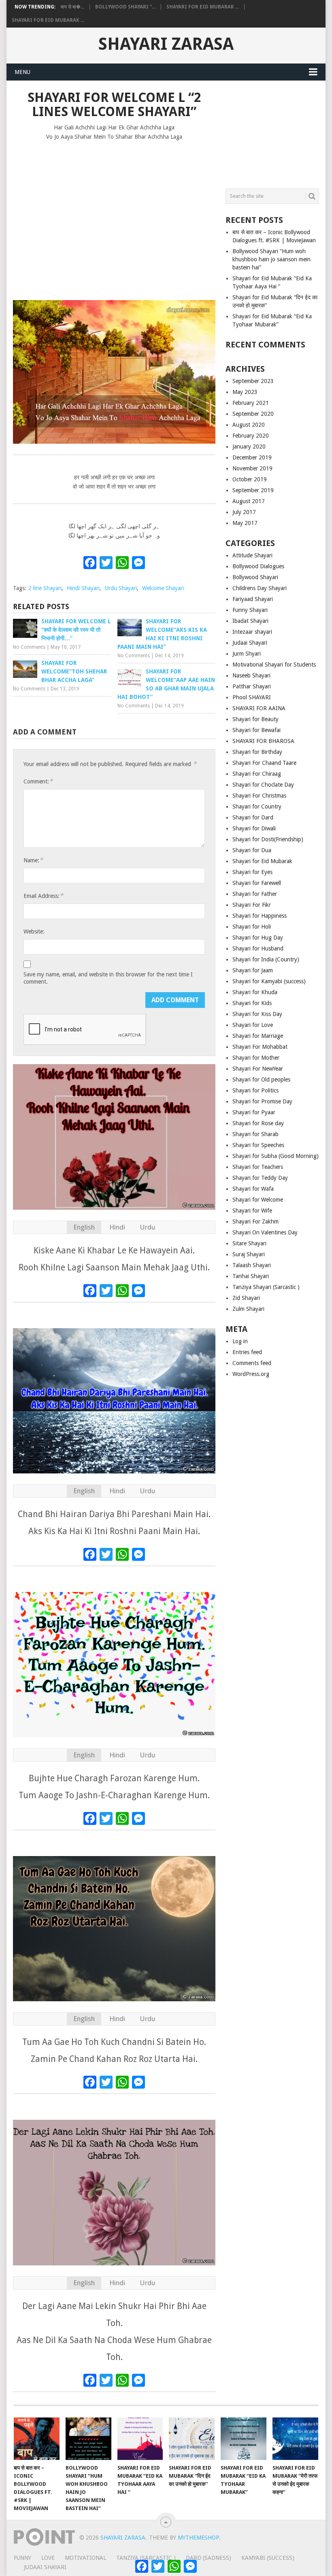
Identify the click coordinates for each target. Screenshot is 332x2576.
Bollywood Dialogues (258, 566)
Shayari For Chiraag (257, 774)
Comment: (38, 781)
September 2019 (253, 490)
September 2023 (253, 381)
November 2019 (252, 468)
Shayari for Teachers (258, 1167)
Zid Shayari (246, 1298)
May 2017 (245, 523)
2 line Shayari (45, 588)
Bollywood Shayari (255, 577)
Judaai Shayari (250, 643)
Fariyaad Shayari (253, 599)
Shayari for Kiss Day (257, 1014)
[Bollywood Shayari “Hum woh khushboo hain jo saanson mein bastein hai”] (88, 2439)
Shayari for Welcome (258, 1200)
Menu (22, 72)
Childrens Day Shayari (260, 588)
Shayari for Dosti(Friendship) (268, 839)
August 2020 (249, 425)
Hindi (117, 1227)
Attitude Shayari (252, 555)
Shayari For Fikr (252, 905)
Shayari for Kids (252, 1003)
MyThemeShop (198, 2538)
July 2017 (244, 512)
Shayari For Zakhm (255, 1221)
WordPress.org (251, 1374)
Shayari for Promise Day (262, 1101)
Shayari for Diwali (254, 828)
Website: (34, 931)
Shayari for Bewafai (256, 730)
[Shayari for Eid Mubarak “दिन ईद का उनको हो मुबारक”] (192, 2439)
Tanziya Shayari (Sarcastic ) (266, 1287)
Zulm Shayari (248, 1309)
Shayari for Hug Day (258, 938)
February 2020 (251, 436)
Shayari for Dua (252, 850)
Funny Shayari (250, 610)
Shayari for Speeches (258, 1145)
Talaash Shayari (252, 1265)
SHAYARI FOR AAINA (259, 708)
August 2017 (249, 501)
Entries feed (247, 1352)
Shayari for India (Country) (266, 959)
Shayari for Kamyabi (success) (269, 981)
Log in (240, 1341)
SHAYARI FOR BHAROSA (263, 741)
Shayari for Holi (252, 927)
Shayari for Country (257, 806)
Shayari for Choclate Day (263, 785)
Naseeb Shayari (251, 675)
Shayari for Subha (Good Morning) (276, 1156)
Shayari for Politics (255, 1090)
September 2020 (253, 414)
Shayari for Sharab (255, 1134)
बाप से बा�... (72, 7)
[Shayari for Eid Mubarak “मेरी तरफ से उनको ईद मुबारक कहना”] (295, 2439)
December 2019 (252, 457)
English (84, 1227)
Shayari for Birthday (257, 752)
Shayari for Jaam (253, 970)
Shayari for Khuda (255, 992)
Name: (33, 860)
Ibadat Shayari (250, 621)
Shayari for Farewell (257, 883)
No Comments (29, 647)
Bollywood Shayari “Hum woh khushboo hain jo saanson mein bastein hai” (271, 259)
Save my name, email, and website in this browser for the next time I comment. (108, 978)
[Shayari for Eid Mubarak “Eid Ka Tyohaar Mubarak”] (244, 2439)
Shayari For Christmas (259, 796)
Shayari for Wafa (253, 1189)
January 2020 (249, 447)
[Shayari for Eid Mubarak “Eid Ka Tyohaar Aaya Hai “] (140, 2439)
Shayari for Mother (256, 1058)
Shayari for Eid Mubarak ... (203, 7)
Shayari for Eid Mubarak (262, 861)
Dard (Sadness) (209, 2558)
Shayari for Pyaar (254, 1112)
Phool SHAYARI (252, 697)
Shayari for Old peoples (261, 1080)
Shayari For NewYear (258, 1069)
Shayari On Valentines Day (265, 1232)
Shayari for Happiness (260, 916)
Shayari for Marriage (258, 1036)
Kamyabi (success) (268, 2558)
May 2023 (245, 392)
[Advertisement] (114, 226)
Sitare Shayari (249, 1243)
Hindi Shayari (83, 588)
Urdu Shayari (121, 588)
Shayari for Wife (252, 1211)
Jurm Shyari (247, 654)
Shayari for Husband (258, 948)
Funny (22, 2558)
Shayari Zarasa (166, 44)
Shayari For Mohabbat (260, 1047)
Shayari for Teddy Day (260, 1178)
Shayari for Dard (253, 817)
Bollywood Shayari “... (125, 7)
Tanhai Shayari (251, 1276)
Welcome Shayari (163, 588)
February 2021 (251, 403)
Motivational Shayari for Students (274, 665)
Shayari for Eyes (252, 872)
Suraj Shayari (249, 1254)
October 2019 (250, 479)
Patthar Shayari (252, 686)
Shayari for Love (253, 1025)
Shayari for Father (255, 894)
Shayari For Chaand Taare (264, 763)
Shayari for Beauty (255, 719)
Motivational (85, 2558)
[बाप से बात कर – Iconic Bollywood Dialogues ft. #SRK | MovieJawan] (37, 2439)
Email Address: (43, 896)
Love (48, 2558)
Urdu (147, 1227)
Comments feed (252, 1363)
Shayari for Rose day (258, 1123)
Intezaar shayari (252, 632)
